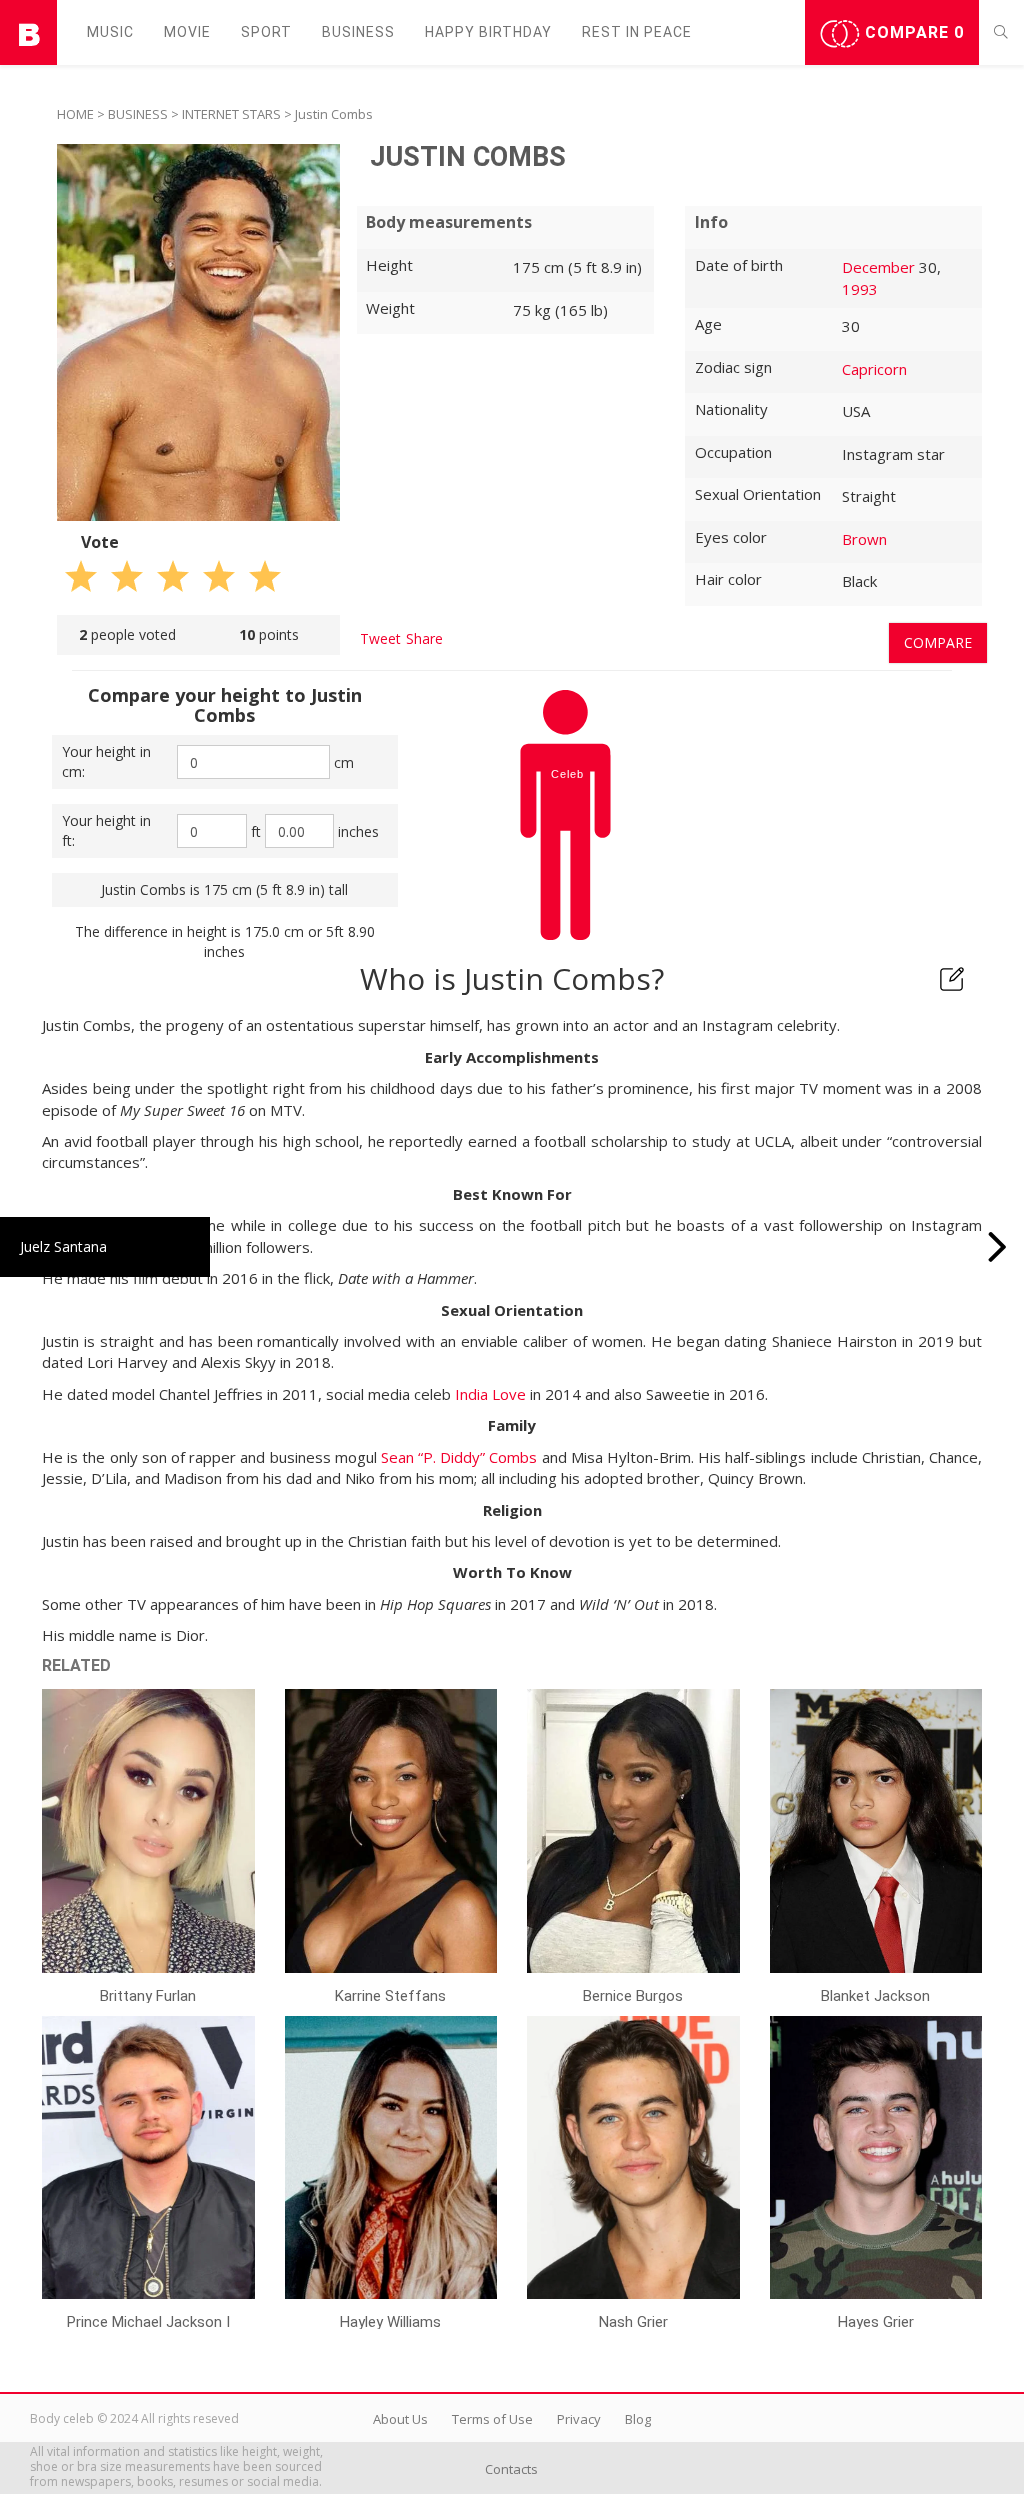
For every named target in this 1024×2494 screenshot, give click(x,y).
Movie (187, 32)
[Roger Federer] (997, 1247)
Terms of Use (492, 2419)
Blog (638, 2419)
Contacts (511, 2469)
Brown (864, 539)
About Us (400, 2419)
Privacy (579, 2419)
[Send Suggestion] (952, 979)
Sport (266, 32)
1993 (860, 289)
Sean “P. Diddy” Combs (459, 1457)
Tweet (380, 638)
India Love (490, 1394)
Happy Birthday (488, 32)
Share (424, 638)
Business (358, 32)
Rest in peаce (637, 32)
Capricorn (874, 369)
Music (110, 32)
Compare (912, 32)
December (878, 267)
